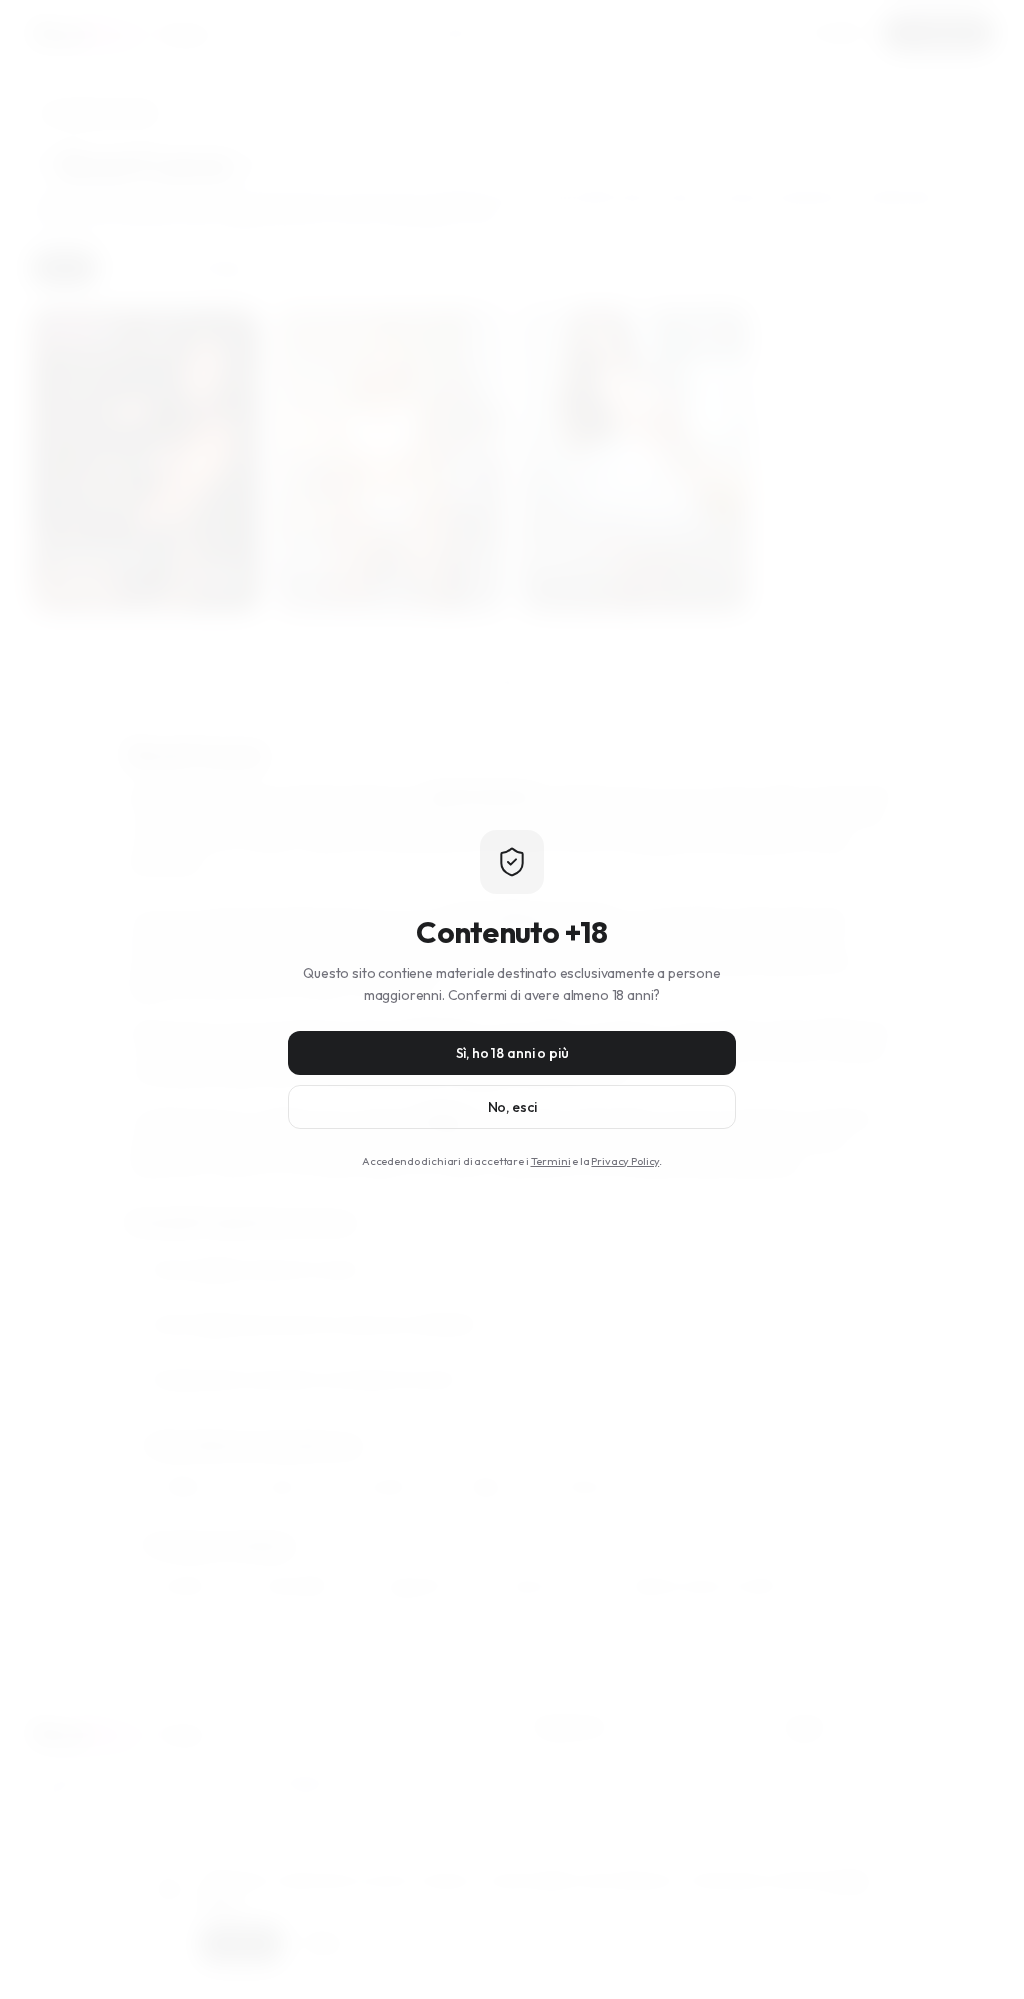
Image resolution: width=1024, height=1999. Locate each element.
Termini (551, 1161)
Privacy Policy (625, 1161)
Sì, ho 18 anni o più (512, 1053)
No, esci (512, 1107)
